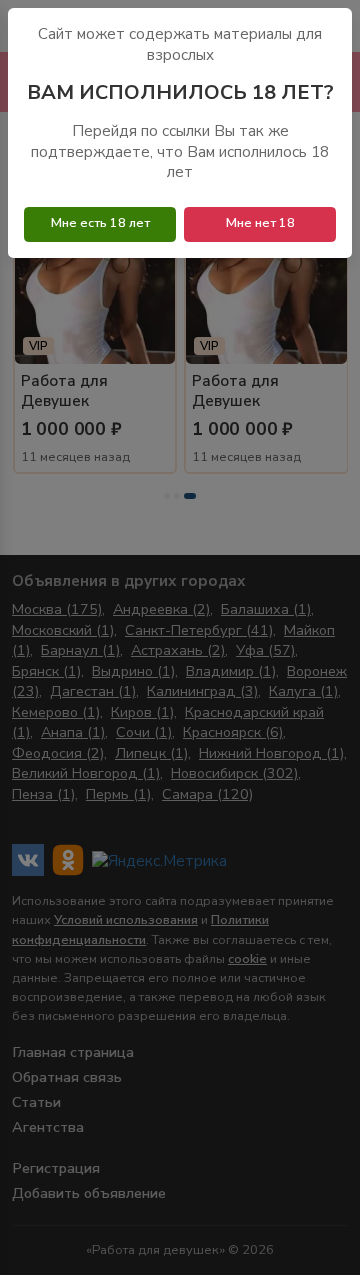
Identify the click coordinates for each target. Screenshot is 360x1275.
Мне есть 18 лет (100, 223)
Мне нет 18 (260, 223)
